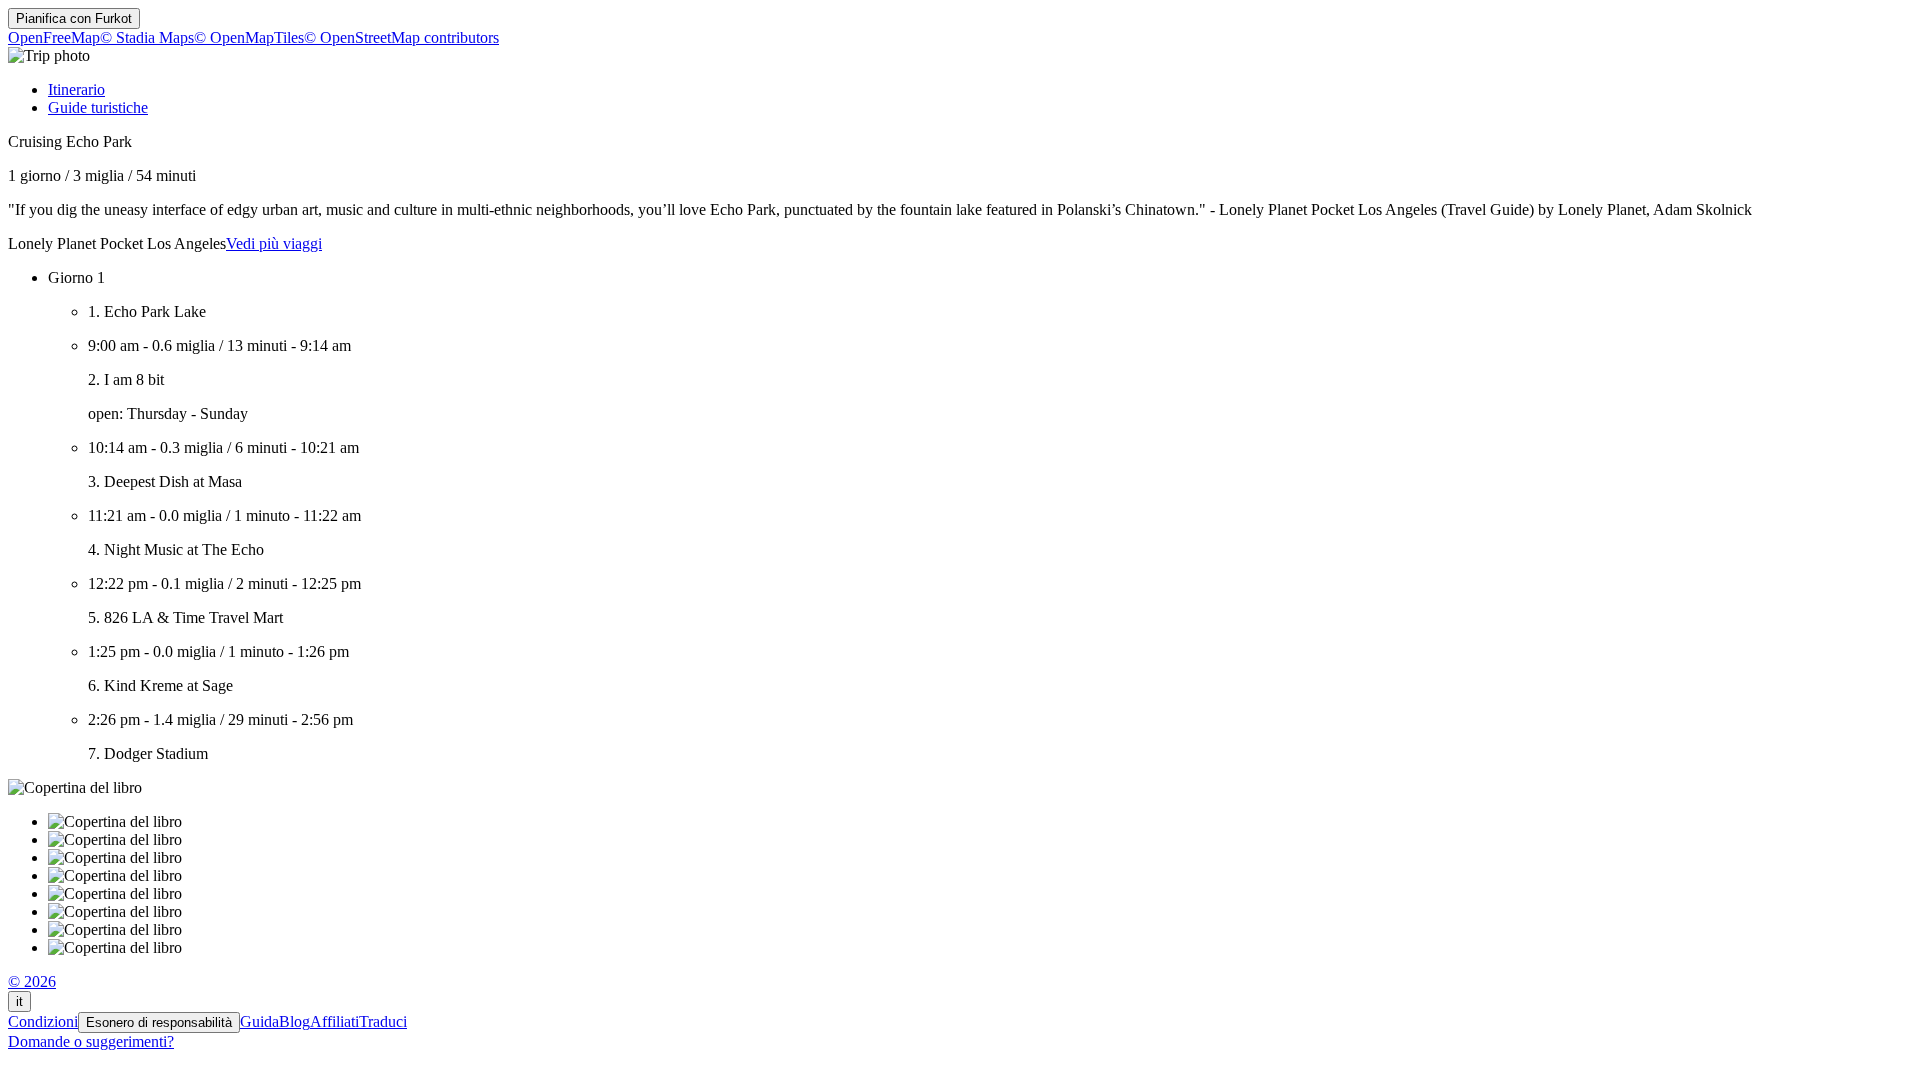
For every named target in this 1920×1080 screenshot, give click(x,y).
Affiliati (334, 1021)
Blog (294, 1021)
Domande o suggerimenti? (91, 1041)
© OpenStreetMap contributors (401, 37)
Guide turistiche (98, 107)
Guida (259, 1021)
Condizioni (43, 1021)
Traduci (383, 1021)
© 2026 (32, 981)
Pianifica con (74, 18)
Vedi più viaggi (274, 243)
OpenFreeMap (54, 37)
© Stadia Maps (147, 37)
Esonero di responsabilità (159, 1022)
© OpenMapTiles (249, 37)
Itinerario (76, 89)
